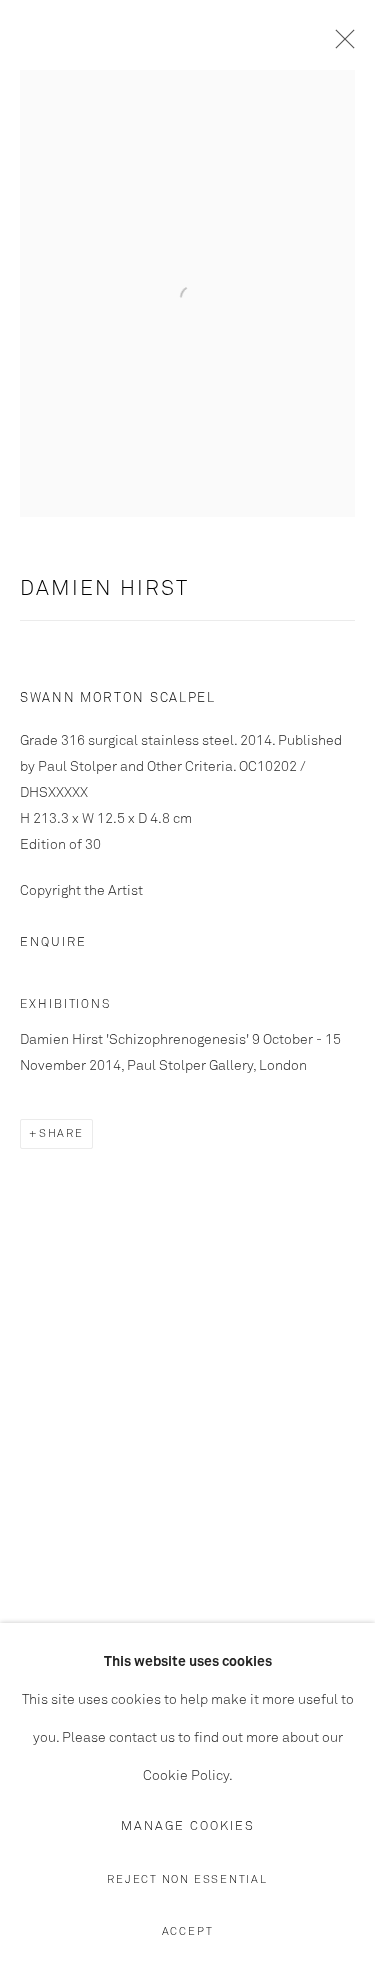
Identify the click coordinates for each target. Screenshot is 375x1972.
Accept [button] (188, 1931)
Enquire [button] (53, 942)
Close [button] (340, 45)
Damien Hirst (104, 589)
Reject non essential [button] (187, 1879)
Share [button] (61, 1133)
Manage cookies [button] (188, 1826)
